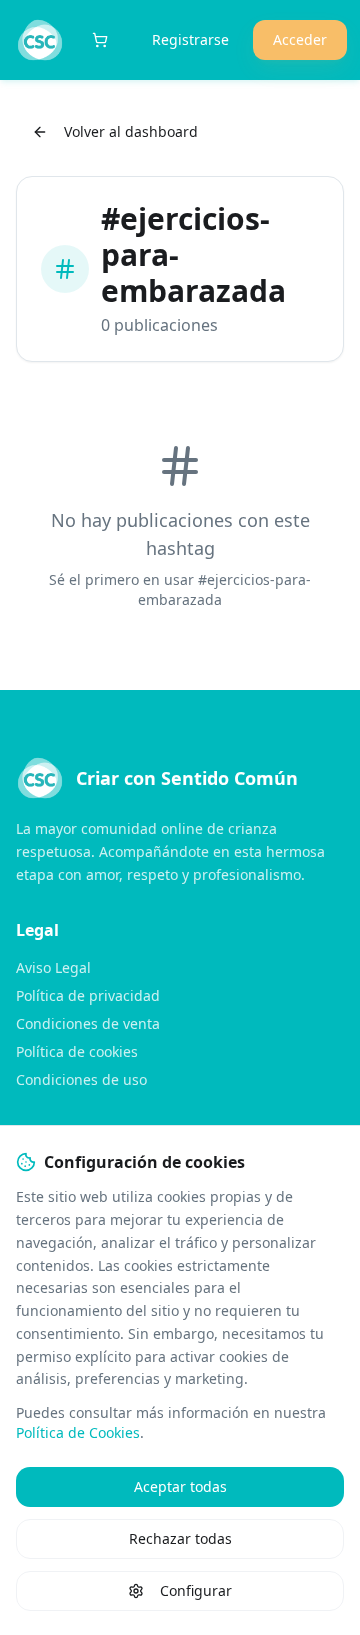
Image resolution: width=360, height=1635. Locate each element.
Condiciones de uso (81, 1079)
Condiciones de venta (88, 1023)
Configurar (196, 1590)
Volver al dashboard (131, 131)
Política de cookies (77, 1051)
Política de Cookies (78, 1432)
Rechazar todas (180, 1538)
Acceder (300, 39)
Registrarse (190, 39)
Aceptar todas (180, 1486)
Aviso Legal (53, 967)
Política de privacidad (88, 995)
